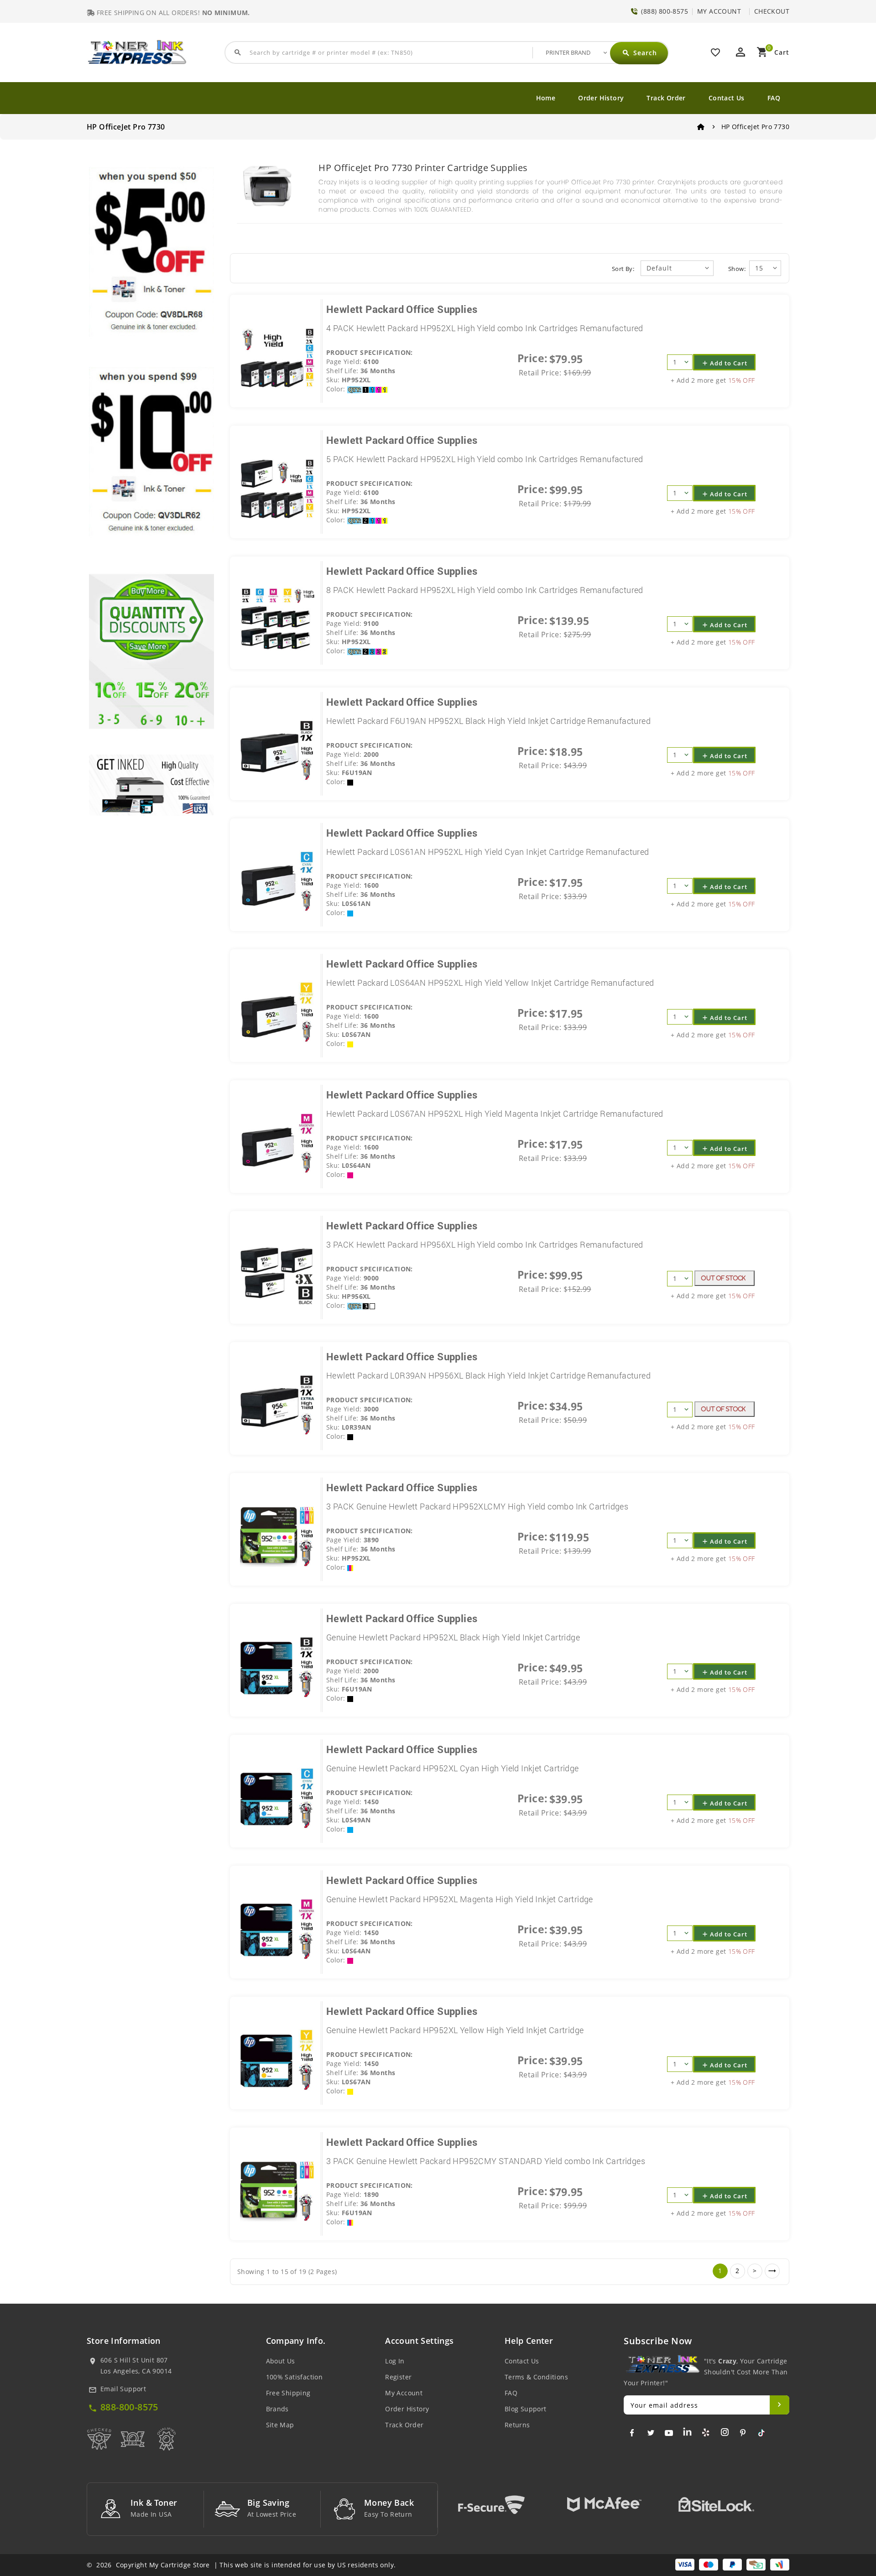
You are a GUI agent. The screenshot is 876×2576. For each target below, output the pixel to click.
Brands (277, 2409)
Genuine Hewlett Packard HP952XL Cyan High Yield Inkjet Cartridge (453, 1768)
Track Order (666, 98)
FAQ (774, 98)
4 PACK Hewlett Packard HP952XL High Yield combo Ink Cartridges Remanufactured (485, 328)
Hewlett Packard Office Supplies (402, 309)
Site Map (280, 2425)
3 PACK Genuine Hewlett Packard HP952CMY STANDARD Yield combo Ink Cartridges (486, 2161)
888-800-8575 (129, 2407)
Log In (395, 2361)
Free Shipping (288, 2393)
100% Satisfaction (295, 2377)
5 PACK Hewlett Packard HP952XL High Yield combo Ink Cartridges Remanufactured (485, 459)
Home (546, 98)
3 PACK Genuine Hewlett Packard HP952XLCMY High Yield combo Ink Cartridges (477, 1506)
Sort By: (623, 269)
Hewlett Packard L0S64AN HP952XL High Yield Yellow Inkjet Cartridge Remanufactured (490, 983)
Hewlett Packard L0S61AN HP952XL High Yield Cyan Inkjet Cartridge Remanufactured (488, 852)
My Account (404, 2393)
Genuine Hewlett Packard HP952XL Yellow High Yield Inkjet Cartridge (455, 2030)
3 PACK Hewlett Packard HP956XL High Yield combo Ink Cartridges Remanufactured (485, 1244)
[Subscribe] (780, 2405)
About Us (281, 2361)
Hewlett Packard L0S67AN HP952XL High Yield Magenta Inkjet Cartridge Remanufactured (495, 1114)
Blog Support (526, 2409)
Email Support (123, 2389)
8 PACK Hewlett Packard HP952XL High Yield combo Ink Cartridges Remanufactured (485, 590)
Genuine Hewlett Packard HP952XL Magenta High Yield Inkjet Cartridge (460, 1899)
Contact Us (727, 98)
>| (772, 2271)
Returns (517, 2425)
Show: (737, 269)
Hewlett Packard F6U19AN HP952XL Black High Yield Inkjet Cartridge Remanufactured (488, 721)
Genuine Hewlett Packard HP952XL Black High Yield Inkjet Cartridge (453, 1637)
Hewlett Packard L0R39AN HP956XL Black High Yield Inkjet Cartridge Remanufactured (488, 1375)
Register (398, 2377)
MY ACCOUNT (719, 11)
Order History (601, 98)
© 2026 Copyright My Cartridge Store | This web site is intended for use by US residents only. (241, 2565)
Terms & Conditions (536, 2377)
